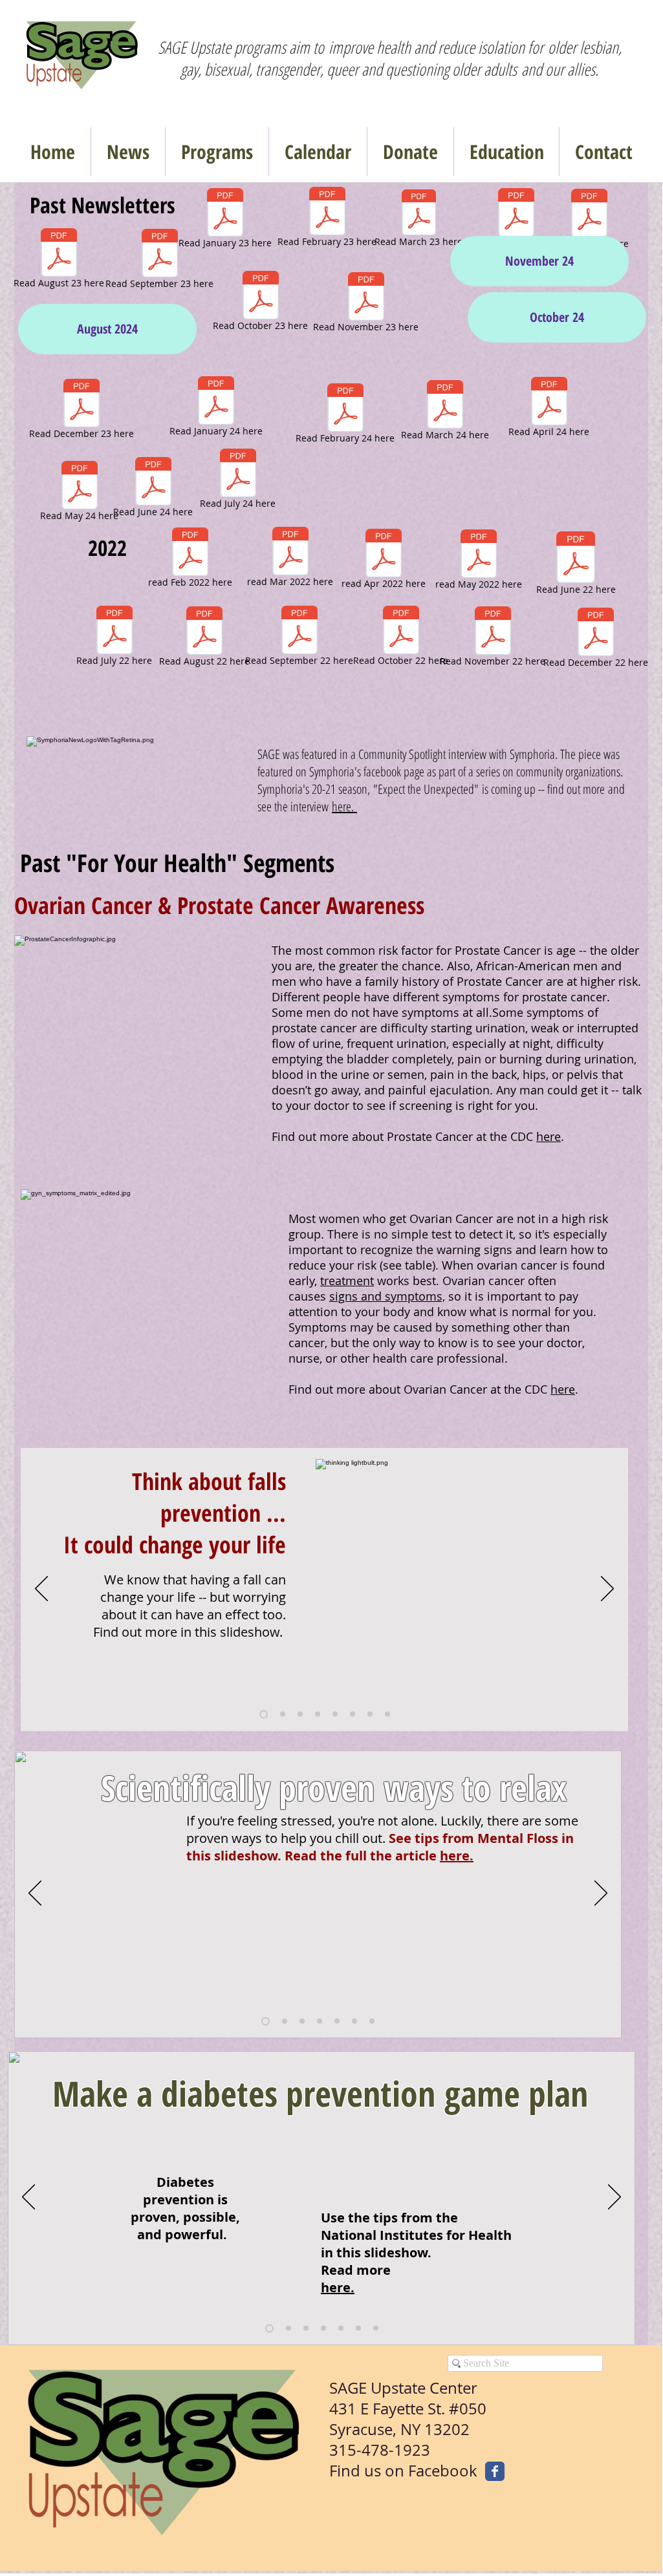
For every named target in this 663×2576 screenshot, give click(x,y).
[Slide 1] (264, 1714)
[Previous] (41, 1590)
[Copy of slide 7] (387, 1714)
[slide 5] (335, 1714)
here (549, 1136)
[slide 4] (318, 1714)
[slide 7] (370, 1714)
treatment (347, 1281)
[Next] (607, 1590)
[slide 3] (300, 1714)
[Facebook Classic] (495, 2471)
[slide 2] (283, 1714)
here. (344, 806)
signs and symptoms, (387, 1296)
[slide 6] (353, 1714)
